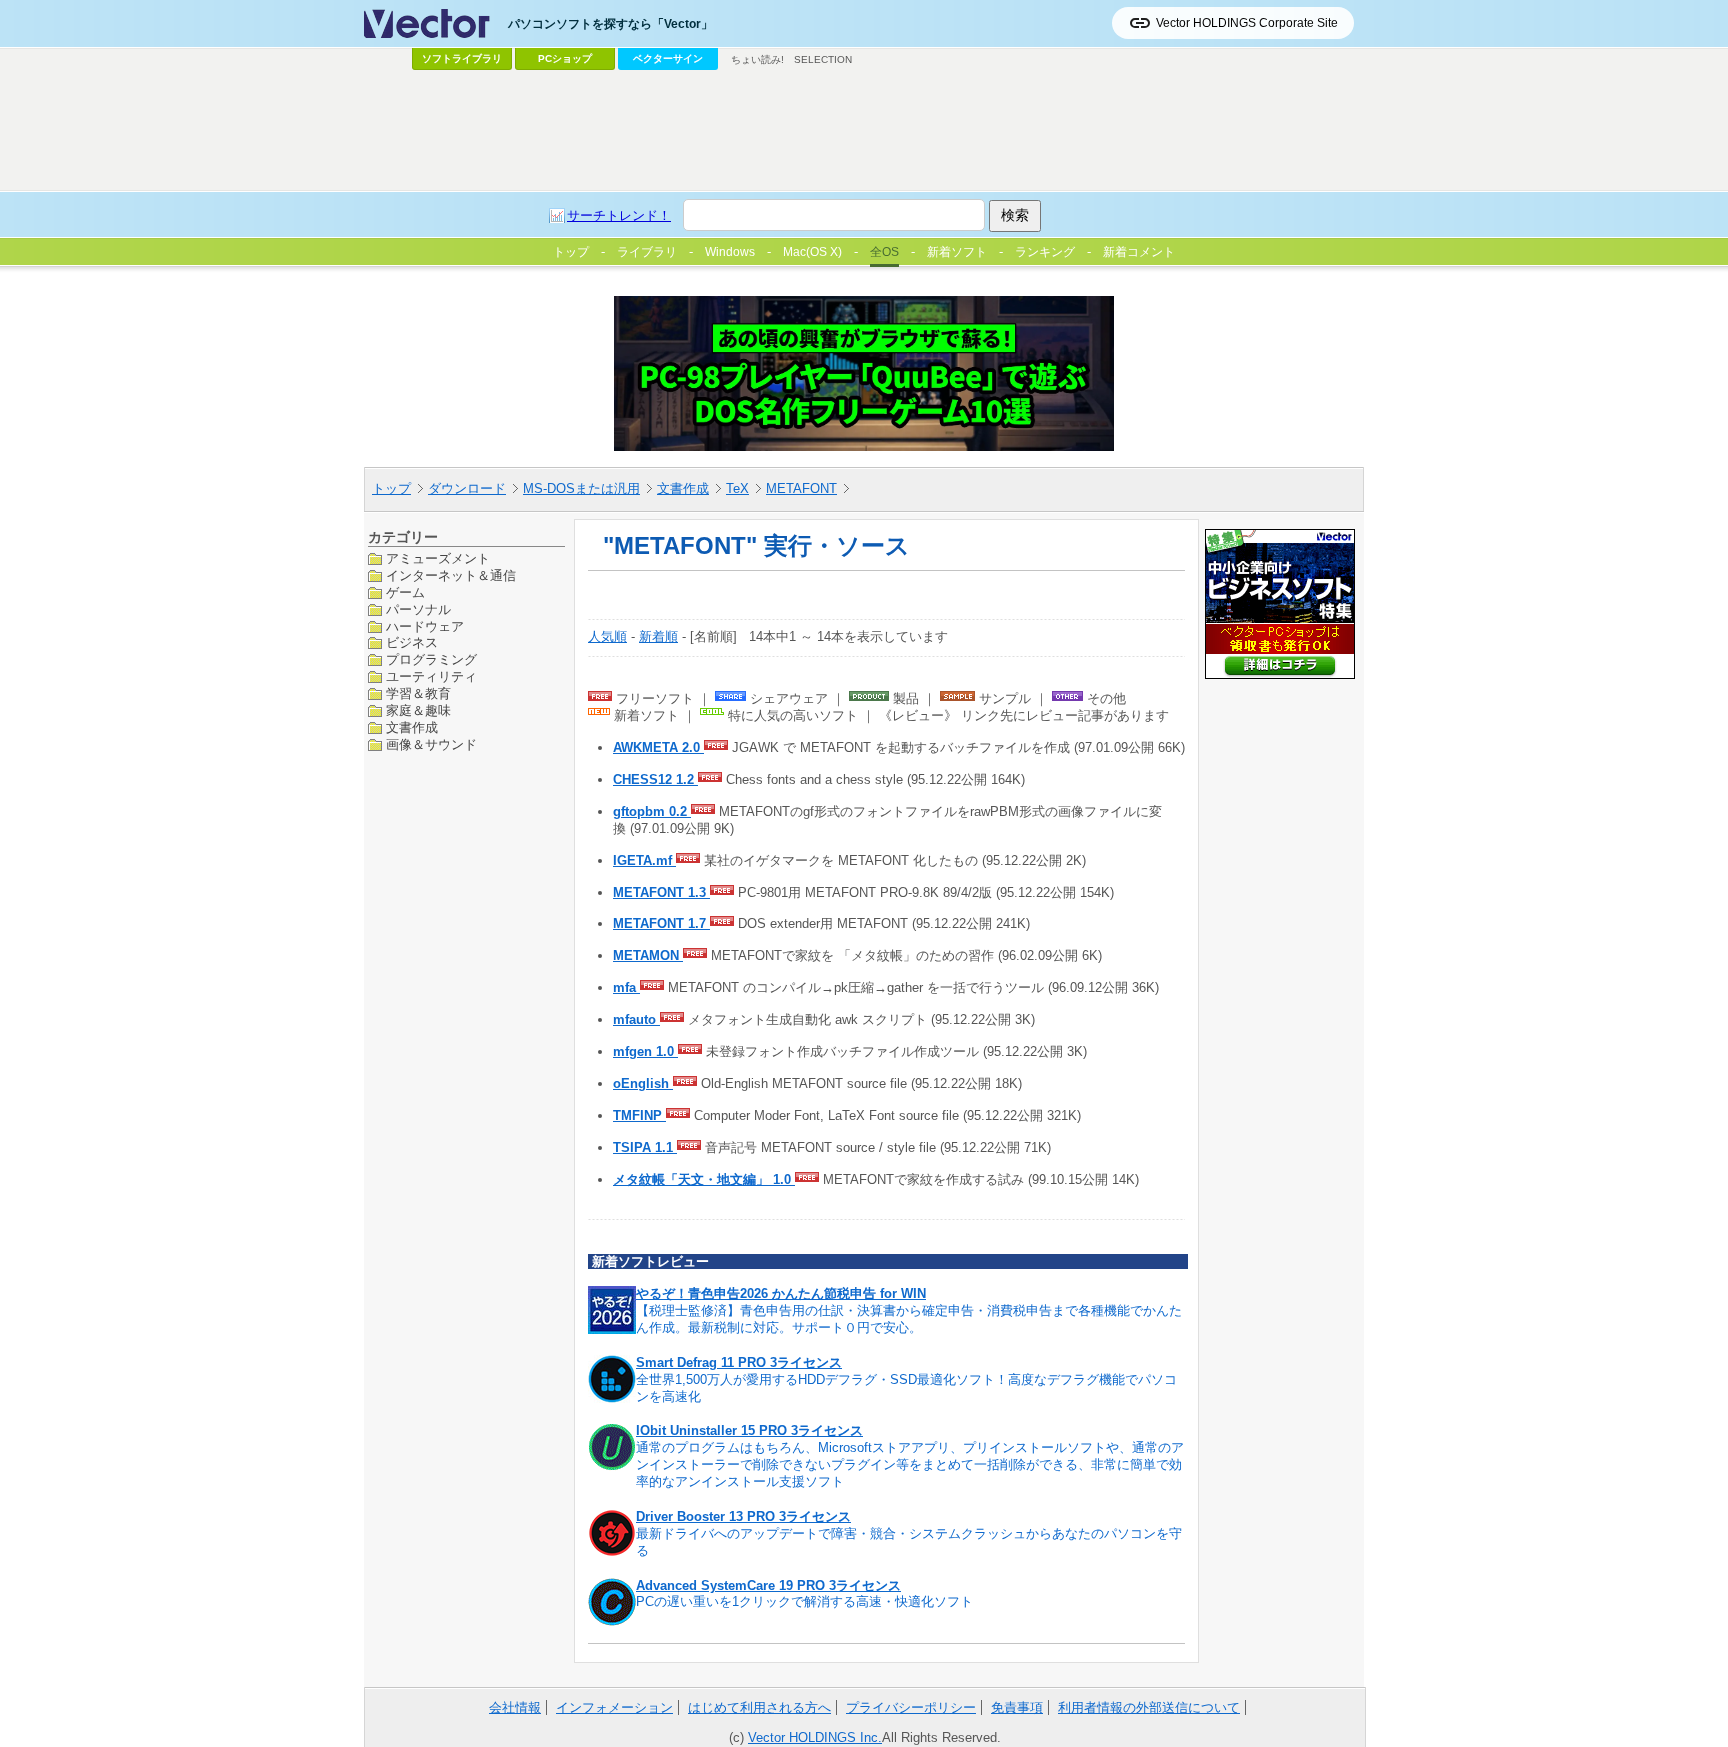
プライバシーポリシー (911, 1707)
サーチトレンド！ (619, 215)
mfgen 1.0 (645, 1051)
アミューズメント (438, 558)
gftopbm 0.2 (652, 811)
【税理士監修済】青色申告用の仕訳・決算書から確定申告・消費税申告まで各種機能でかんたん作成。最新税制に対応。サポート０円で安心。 (909, 1319)
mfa (626, 987)
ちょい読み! (757, 59)
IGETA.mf (644, 860)
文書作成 (683, 488)
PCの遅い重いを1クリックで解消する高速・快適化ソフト (804, 1601)
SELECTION (823, 59)
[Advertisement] (864, 131)
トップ (391, 488)
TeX (737, 488)
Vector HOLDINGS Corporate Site (1247, 23)
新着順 (658, 636)
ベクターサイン (668, 58)
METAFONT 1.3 (661, 892)
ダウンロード (467, 488)
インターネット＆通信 (451, 574)
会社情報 (515, 1707)
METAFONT (801, 488)
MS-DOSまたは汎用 (581, 488)
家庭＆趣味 (418, 710)
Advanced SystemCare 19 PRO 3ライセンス (768, 1585)
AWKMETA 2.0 (658, 747)
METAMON (648, 955)
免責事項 (1017, 1707)
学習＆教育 (418, 693)
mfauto (636, 1019)
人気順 (607, 636)
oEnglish (643, 1083)
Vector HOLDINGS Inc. (815, 1737)
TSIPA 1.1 (645, 1147)
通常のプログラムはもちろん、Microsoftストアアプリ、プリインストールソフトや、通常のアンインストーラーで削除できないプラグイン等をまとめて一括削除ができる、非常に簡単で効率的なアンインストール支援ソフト (910, 1464)
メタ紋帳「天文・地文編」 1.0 (704, 1179)
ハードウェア (425, 625)
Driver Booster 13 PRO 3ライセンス (743, 1516)
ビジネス (412, 642)
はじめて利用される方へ (759, 1707)
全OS (884, 252)
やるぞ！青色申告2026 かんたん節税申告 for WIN (781, 1293)
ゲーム (405, 591)
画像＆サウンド (431, 743)
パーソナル (418, 608)
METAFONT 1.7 (661, 923)
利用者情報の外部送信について (1149, 1707)
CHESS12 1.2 (655, 779)
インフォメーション (614, 1707)
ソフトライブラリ (462, 58)
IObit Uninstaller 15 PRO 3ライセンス (749, 1430)
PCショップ (565, 58)
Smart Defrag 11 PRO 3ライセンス (739, 1362)
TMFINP (639, 1115)
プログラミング (431, 659)
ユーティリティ (431, 676)
